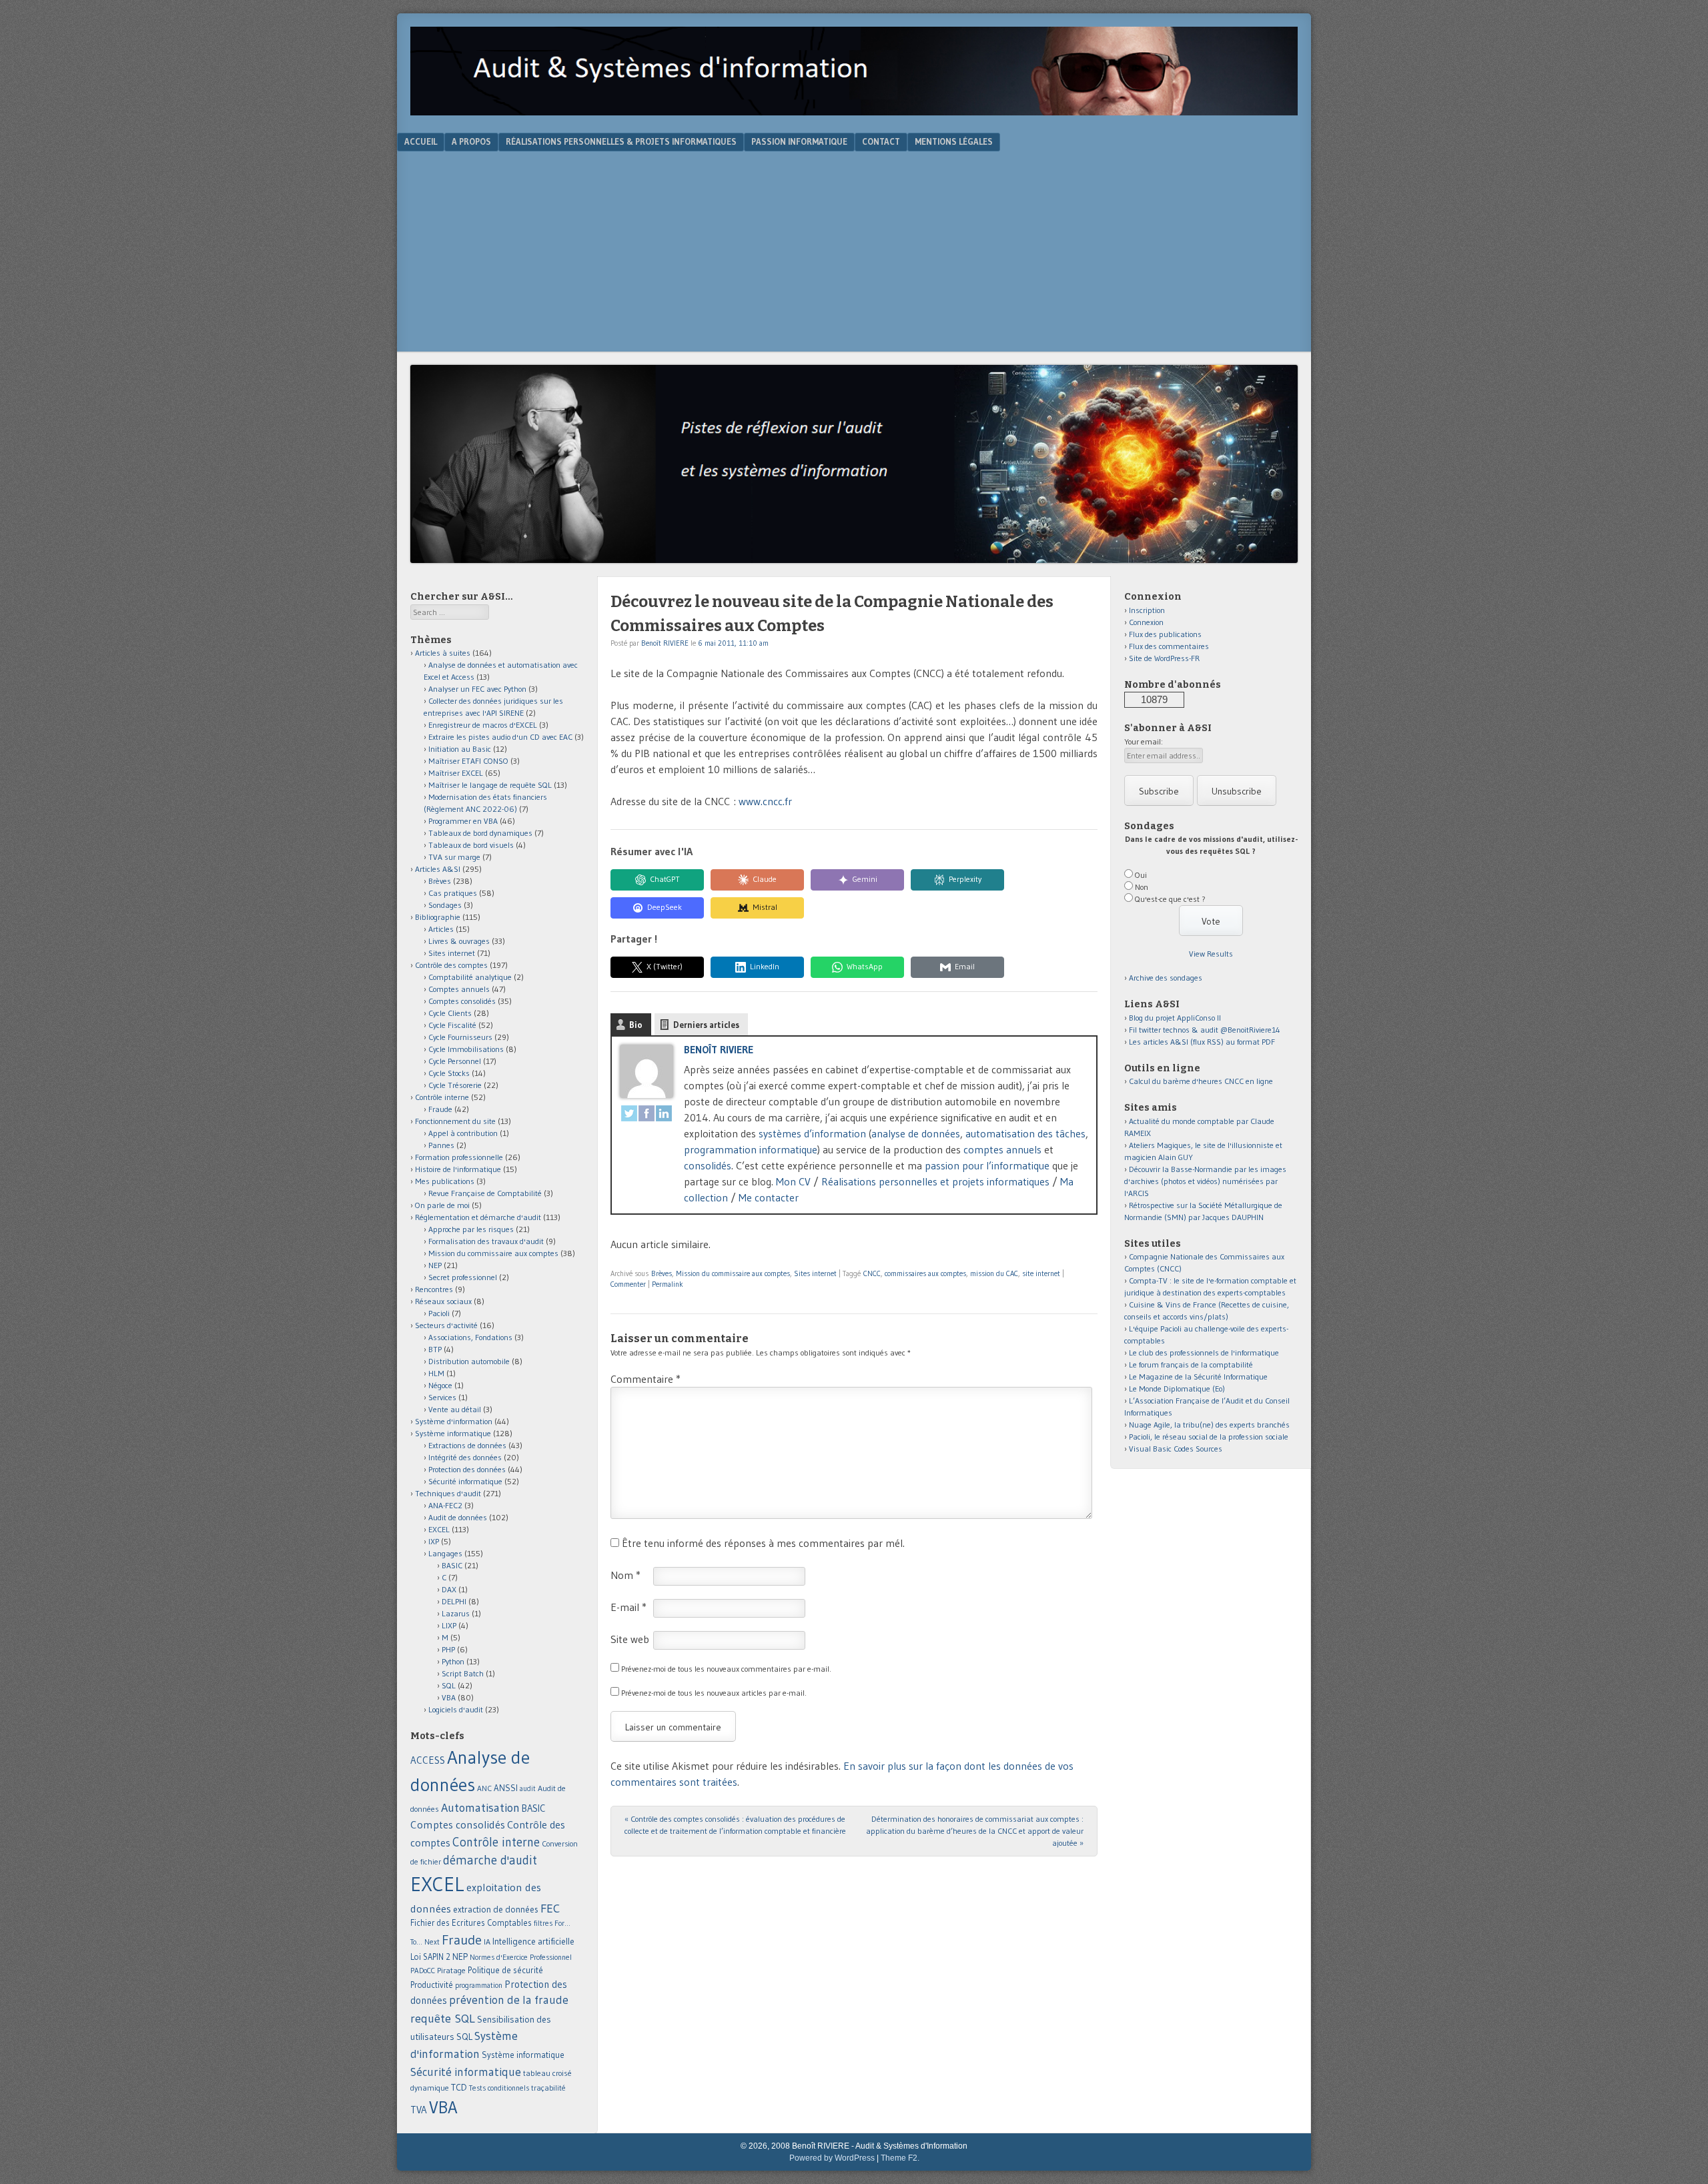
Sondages (445, 905)
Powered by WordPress (832, 2158)
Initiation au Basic (460, 749)
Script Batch (463, 1673)
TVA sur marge (454, 857)
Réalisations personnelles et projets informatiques (935, 1181)
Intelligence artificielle (533, 1942)
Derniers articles (706, 1025)
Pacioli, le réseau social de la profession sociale (1209, 1437)
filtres (543, 1923)
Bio (636, 1025)
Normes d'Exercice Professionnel (521, 1957)
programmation (479, 1985)
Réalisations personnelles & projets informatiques (621, 141)
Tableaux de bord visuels (471, 845)
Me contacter (769, 1197)
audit (528, 1789)
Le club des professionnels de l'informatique (1204, 1352)
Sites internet (815, 1273)
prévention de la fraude (509, 2000)
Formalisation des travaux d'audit (486, 1241)
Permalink (668, 1284)
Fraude (440, 1109)
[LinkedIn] (664, 1115)
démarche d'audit (490, 1860)
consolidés (708, 1165)
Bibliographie (438, 917)
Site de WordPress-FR (1164, 658)
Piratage (451, 1970)
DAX (449, 1589)
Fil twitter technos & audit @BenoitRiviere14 (1205, 1030)
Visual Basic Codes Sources (1176, 1449)
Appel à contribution (463, 1133)
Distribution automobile (469, 1361)
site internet (1041, 1273)
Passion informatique (799, 141)
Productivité (432, 1985)
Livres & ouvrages (459, 941)
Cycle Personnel (455, 1061)
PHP (448, 1649)
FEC (550, 1908)
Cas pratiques (453, 893)
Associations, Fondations (470, 1337)
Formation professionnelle (459, 1157)
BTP (435, 1349)
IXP (434, 1541)
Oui (1141, 875)
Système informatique (453, 1433)
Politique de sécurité (505, 1970)
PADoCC (423, 1971)
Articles (441, 929)
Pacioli (439, 1313)
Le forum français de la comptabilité (1191, 1364)
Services (442, 1397)
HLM (436, 1373)
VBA (449, 1697)
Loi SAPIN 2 (430, 1957)
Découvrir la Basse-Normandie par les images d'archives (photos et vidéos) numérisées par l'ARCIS (1205, 1181)
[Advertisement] (854, 251)
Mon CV (793, 1181)
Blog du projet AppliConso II (1175, 1018)
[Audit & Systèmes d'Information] (854, 111)
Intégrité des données (465, 1457)
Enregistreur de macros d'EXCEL (483, 725)
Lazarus (456, 1613)
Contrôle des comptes (451, 965)
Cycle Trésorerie (455, 1085)
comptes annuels (1002, 1149)
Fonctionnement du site (455, 1121)
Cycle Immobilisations (466, 1049)
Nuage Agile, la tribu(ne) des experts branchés (1209, 1425)
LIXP (449, 1625)
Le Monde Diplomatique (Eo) (1177, 1389)
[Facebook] (647, 1115)
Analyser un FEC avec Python (477, 689)
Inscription (1147, 610)
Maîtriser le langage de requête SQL (490, 785)
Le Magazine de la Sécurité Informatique (1198, 1377)
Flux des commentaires (1169, 646)
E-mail (628, 1607)
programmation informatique (751, 1149)
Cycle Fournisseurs (460, 1037)
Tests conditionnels (499, 2088)
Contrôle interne (442, 1097)
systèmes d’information (812, 1133)
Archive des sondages (1166, 978)
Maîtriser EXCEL (456, 773)
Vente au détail (455, 1409)
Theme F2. (900, 2158)
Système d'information (454, 1421)
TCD (459, 2087)
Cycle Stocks (449, 1073)
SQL (449, 1685)
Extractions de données (467, 1445)
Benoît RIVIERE (665, 643)
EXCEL (439, 1529)
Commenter (628, 1284)
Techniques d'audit (448, 1493)
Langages (445, 1553)
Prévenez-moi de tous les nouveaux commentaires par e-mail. (726, 1669)
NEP (435, 1265)
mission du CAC (994, 1273)
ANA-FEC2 (445, 1505)
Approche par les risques (471, 1229)
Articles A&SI (438, 869)
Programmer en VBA (463, 821)
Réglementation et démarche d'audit (478, 1217)
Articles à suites (443, 653)
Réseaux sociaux (443, 1301)
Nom (625, 1575)
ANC (484, 1788)
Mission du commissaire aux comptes (733, 1273)
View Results (1211, 954)
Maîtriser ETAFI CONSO (468, 761)
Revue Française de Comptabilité (485, 1193)
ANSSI (506, 1788)
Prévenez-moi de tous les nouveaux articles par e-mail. (714, 1693)
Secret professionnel (463, 1277)
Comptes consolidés (462, 1001)
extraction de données (496, 1909)
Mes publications (445, 1181)
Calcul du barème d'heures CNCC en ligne (1201, 1081)
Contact (881, 141)
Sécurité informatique (465, 1481)
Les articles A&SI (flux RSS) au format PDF (1202, 1042)
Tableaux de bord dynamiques (480, 833)
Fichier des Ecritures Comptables (471, 1923)
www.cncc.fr (765, 801)
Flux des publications (1165, 634)
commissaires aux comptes (925, 1273)
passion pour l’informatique (987, 1165)
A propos (471, 141)
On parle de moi (442, 1205)
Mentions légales (954, 141)
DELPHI (454, 1601)
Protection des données (467, 1469)
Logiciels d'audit (456, 1709)
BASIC (452, 1565)
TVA (419, 2110)
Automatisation (480, 1807)
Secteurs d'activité (446, 1325)
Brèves (662, 1273)
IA (487, 1942)
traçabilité (548, 2088)
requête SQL (443, 2018)
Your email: (1144, 741)
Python (453, 1661)
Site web (630, 1639)
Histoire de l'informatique (458, 1169)
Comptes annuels (459, 989)
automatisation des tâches (1025, 1133)
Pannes (441, 1145)
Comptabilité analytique (470, 977)
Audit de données (458, 1517)
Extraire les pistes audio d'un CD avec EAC (500, 737)
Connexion (1146, 622)
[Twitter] (629, 1115)
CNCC (872, 1273)
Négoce (440, 1385)
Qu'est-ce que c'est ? (1170, 899)
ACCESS (428, 1760)
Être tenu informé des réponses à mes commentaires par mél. (763, 1543)
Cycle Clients (450, 1013)
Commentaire (646, 1379)
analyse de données (916, 1133)
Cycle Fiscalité (452, 1025)
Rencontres (434, 1289)
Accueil (421, 141)
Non (1142, 887)
